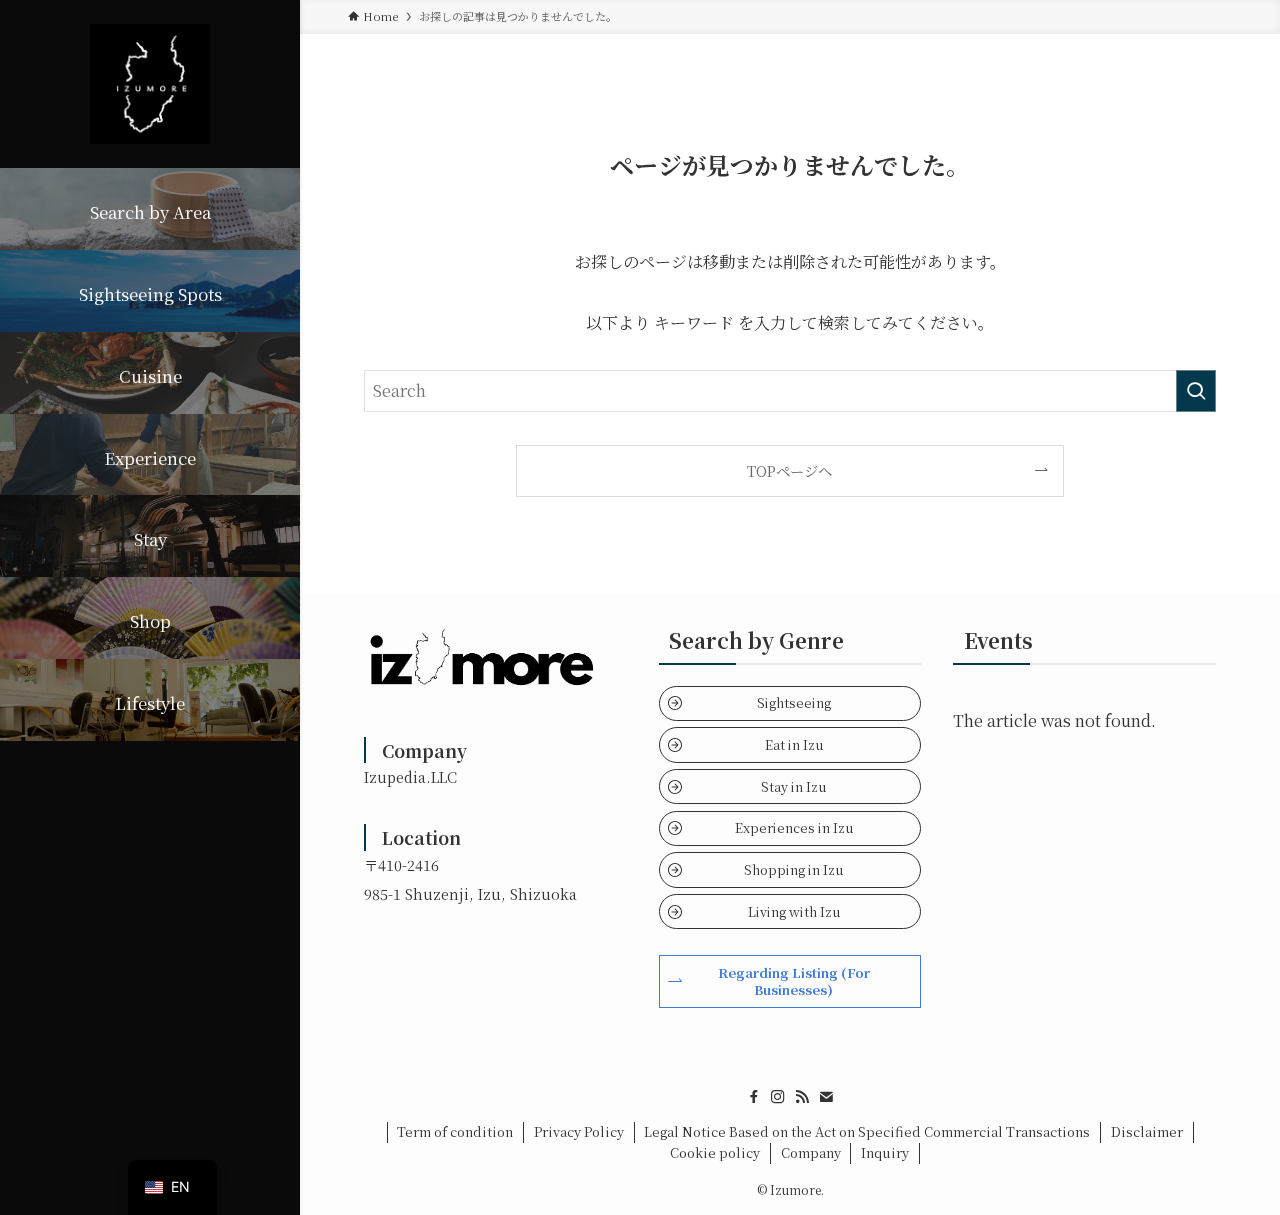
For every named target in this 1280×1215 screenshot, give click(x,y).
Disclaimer (1147, 1131)
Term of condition (455, 1131)
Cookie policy (715, 1152)
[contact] (826, 1097)
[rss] (802, 1097)
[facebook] (754, 1097)
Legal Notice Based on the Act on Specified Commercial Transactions (867, 1131)
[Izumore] (150, 84)
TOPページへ (789, 470)
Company (811, 1152)
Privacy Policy (579, 1131)
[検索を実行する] (1196, 391)
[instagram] (778, 1097)
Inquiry (885, 1152)
